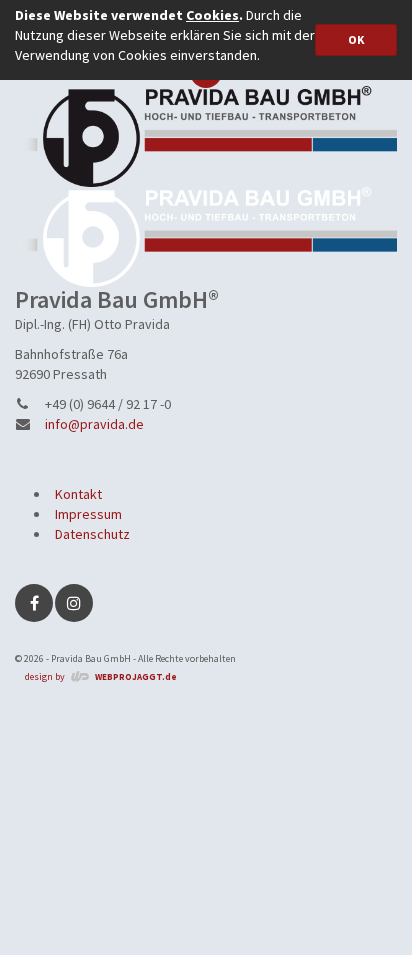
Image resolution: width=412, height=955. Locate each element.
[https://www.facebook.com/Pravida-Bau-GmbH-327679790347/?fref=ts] (34, 603)
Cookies (212, 15)
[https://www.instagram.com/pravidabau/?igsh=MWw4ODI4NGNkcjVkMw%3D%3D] (74, 603)
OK (356, 39)
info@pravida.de (94, 424)
